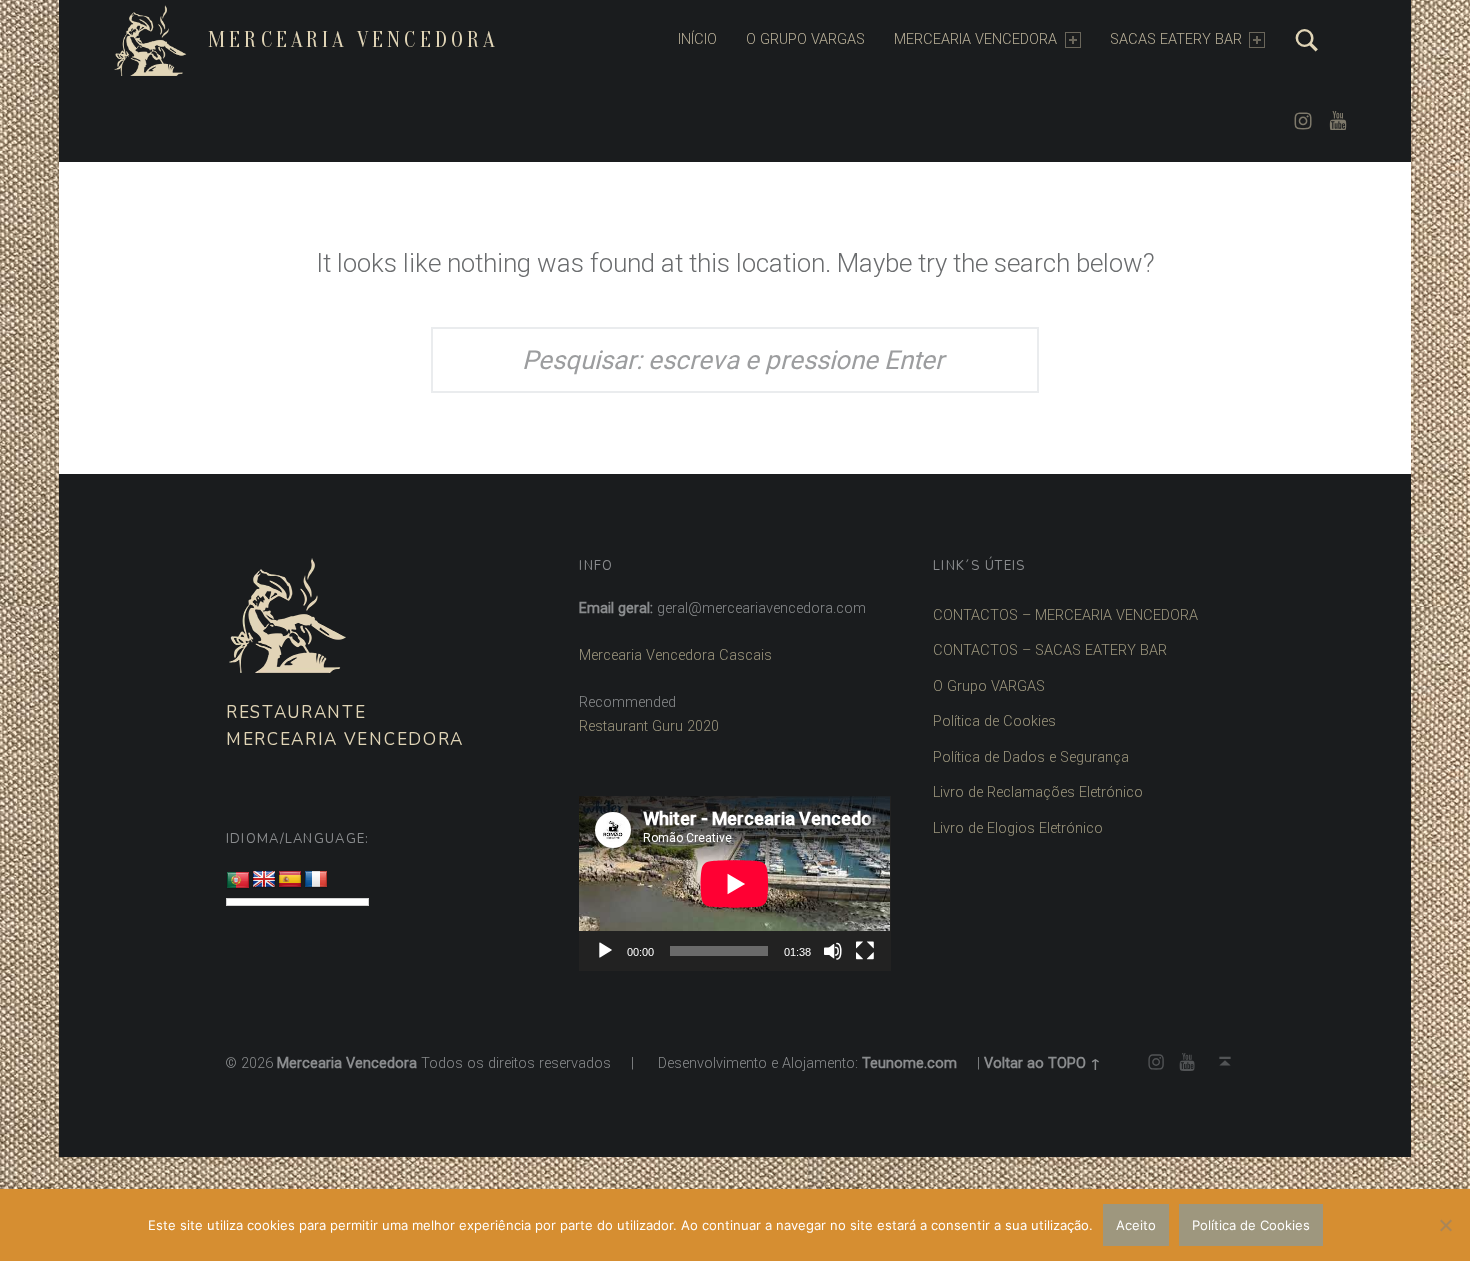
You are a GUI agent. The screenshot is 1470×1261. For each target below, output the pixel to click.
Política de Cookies (994, 721)
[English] (264, 880)
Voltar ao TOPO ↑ (1042, 1063)
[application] (734, 883)
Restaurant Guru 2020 (649, 726)
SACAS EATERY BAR (1176, 39)
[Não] (1445, 1225)
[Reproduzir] (605, 951)
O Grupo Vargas (805, 39)
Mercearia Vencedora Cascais (675, 655)
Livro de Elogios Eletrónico (1018, 828)
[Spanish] (290, 880)
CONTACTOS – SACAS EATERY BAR (1050, 650)
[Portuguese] (238, 881)
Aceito (1136, 1225)
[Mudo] (833, 951)
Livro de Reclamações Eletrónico (1038, 792)
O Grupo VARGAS (989, 686)
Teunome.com (909, 1063)
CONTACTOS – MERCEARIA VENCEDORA (1065, 615)
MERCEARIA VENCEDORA (975, 39)
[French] (316, 880)
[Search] (1307, 40)
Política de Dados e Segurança (1031, 757)
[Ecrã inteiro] (865, 951)
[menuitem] (697, 40)
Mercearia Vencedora (353, 40)
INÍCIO (697, 39)
